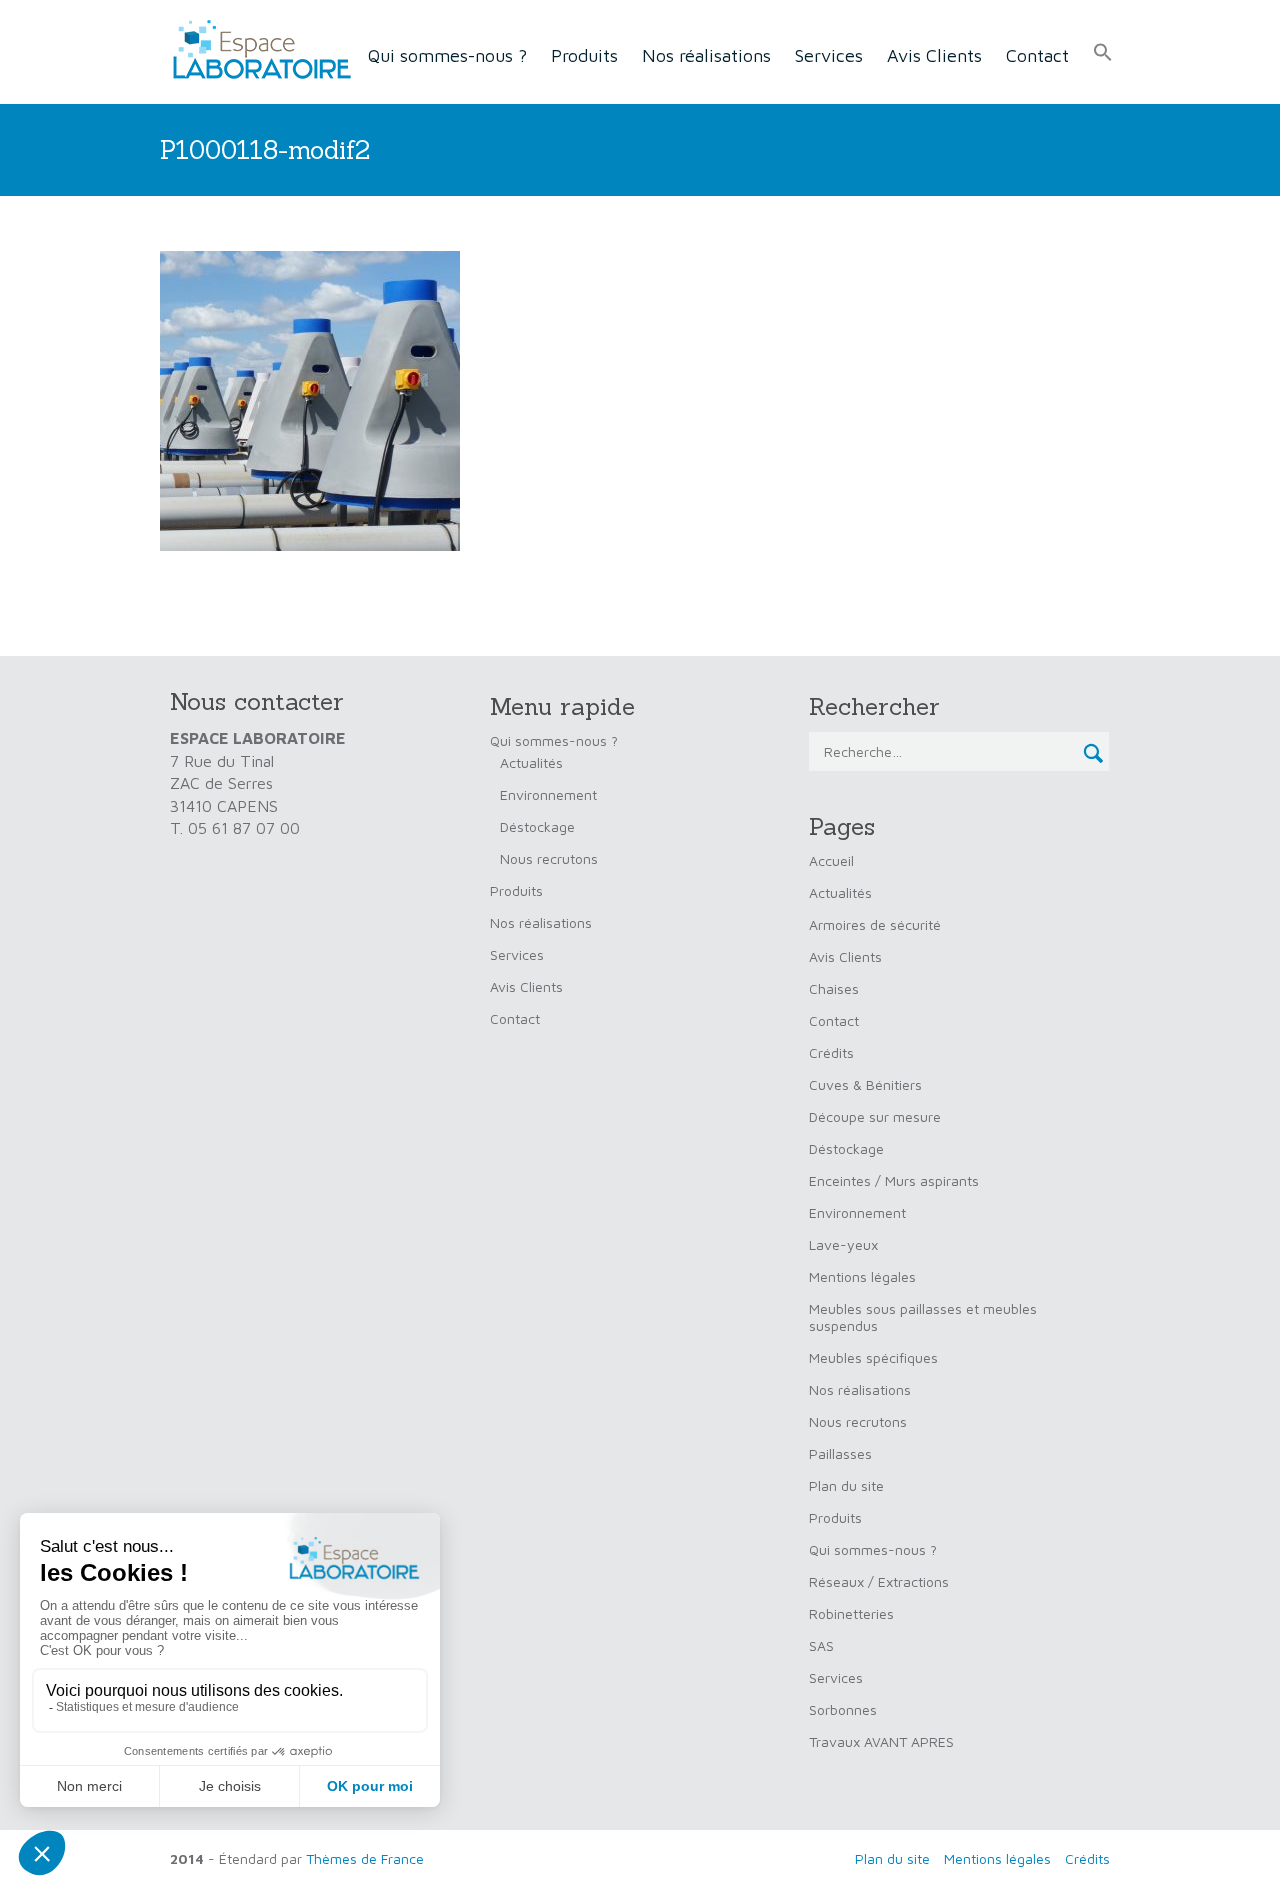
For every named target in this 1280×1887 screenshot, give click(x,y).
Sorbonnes (843, 1709)
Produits (584, 55)
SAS (821, 1645)
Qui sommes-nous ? (447, 55)
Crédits (831, 1052)
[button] (1103, 53)
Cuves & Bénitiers (865, 1084)
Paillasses (840, 1453)
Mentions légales (862, 1276)
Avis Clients (934, 55)
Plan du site (846, 1485)
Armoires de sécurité (875, 924)
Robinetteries (851, 1613)
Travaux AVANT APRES (881, 1741)
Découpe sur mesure (875, 1116)
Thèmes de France (365, 1858)
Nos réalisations (706, 55)
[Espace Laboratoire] (256, 50)
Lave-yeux (843, 1244)
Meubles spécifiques (873, 1357)
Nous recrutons (549, 858)
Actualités (531, 762)
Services (829, 55)
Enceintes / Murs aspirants (894, 1180)
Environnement (548, 794)
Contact (1037, 55)
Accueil (831, 860)
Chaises (834, 988)
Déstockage (537, 826)
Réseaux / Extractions (879, 1581)
